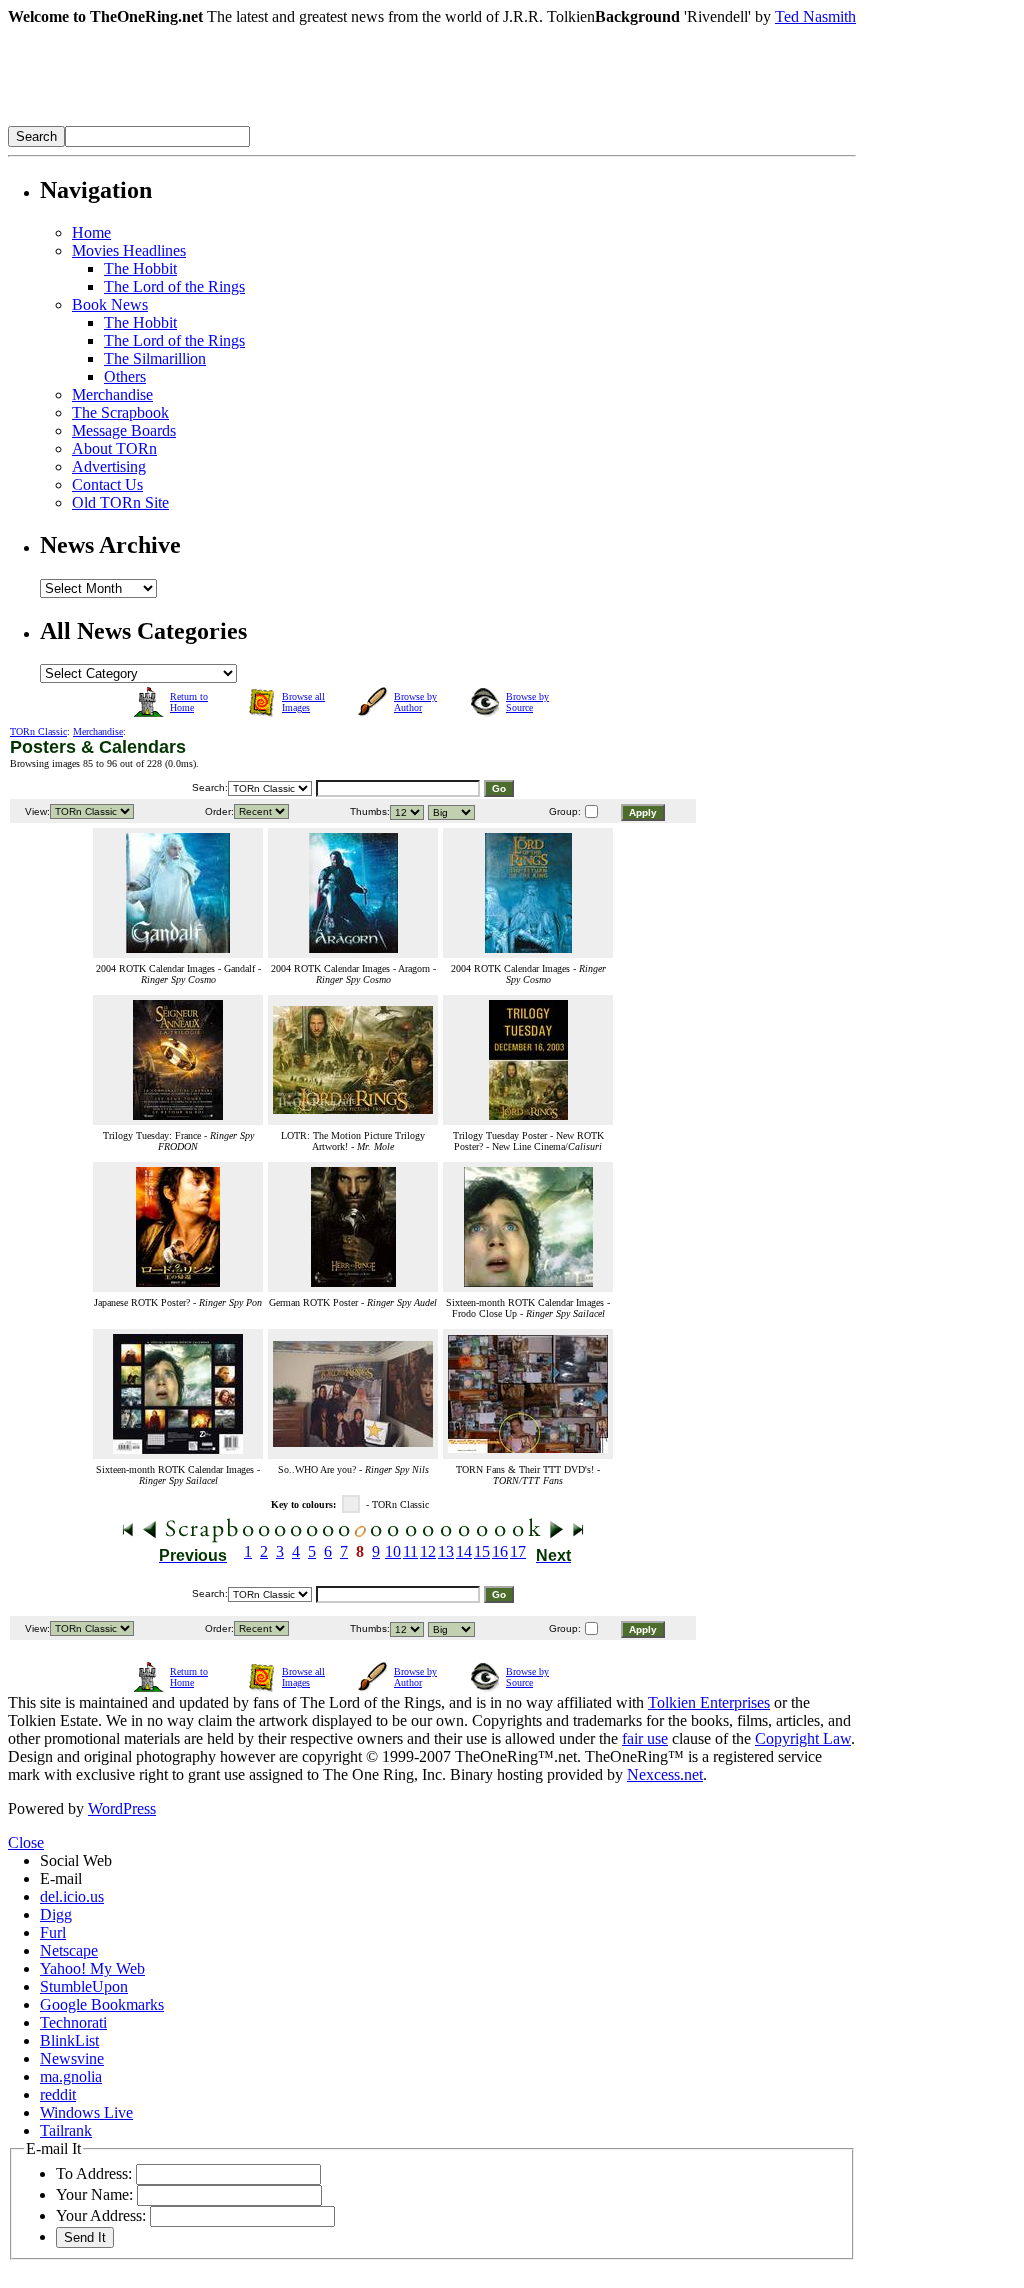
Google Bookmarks (102, 2004)
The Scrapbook (120, 412)
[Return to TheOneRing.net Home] (308, 120)
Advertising (109, 466)
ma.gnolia (71, 2076)
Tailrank (66, 2130)
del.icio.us (72, 1896)
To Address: (94, 2173)
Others (125, 376)
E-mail (61, 1878)
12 (428, 1551)
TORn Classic (38, 731)
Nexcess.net (665, 1774)
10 (393, 1551)
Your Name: (94, 2194)
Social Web (76, 1860)
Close (26, 1842)
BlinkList (69, 2040)
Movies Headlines (129, 250)
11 (410, 1551)
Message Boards (124, 430)
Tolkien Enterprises (709, 1702)
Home (91, 232)
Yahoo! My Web (92, 1968)
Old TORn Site (120, 502)
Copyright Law (803, 1738)
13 (446, 1551)
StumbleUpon (84, 1986)
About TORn (114, 448)
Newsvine (72, 2058)
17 (518, 1551)
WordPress (122, 1808)
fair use (645, 1738)
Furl (53, 1932)
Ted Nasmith (815, 16)
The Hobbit (140, 268)
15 (482, 1551)
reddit (58, 2094)
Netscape (69, 1950)
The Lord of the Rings (174, 286)
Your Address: (101, 2215)
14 (464, 1551)
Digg (56, 1914)
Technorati (73, 2022)
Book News (110, 304)
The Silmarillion (155, 358)
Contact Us (107, 484)
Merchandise (112, 394)
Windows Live (86, 2112)
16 (500, 1551)
